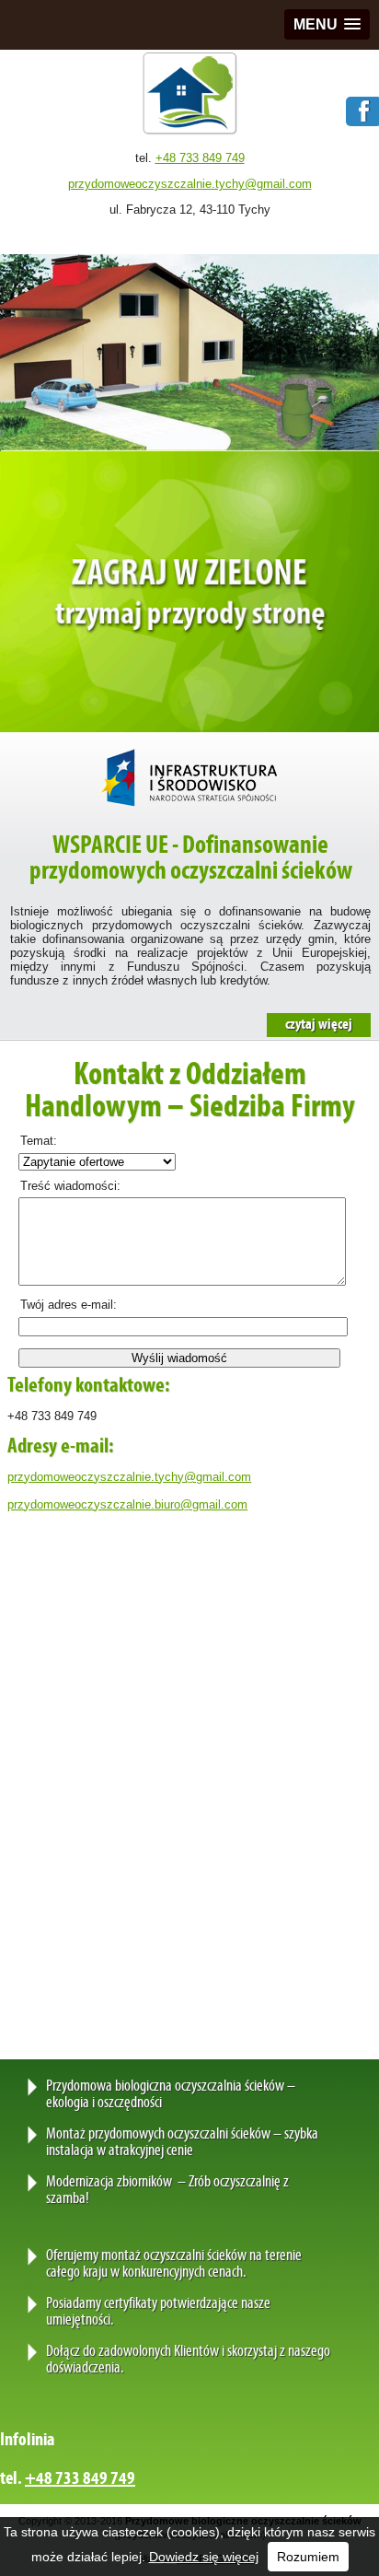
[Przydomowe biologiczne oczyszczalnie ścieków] (190, 132)
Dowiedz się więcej (204, 2557)
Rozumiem (308, 2557)
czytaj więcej (319, 1025)
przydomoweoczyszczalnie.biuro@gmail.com (127, 1504)
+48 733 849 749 (200, 158)
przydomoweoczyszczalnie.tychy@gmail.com (190, 184)
